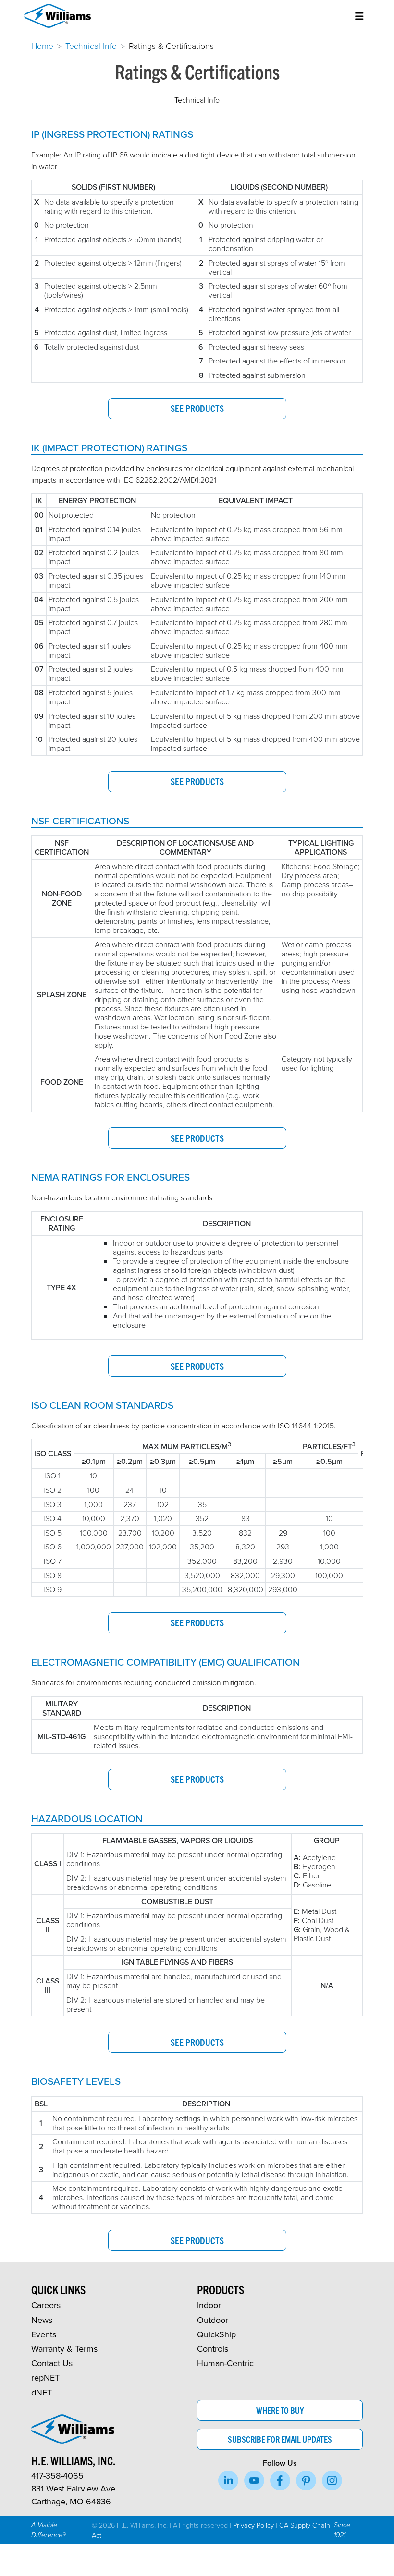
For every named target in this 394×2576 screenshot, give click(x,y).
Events (44, 2334)
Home (42, 46)
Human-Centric (225, 2363)
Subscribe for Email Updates (280, 2439)
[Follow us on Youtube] (254, 2480)
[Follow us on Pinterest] (306, 2480)
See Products (197, 408)
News (42, 2320)
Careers (46, 2305)
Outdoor (213, 2320)
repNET (45, 2377)
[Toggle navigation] (359, 16)
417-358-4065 (57, 2475)
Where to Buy (280, 2410)
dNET (42, 2392)
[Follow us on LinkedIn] (228, 2480)
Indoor (209, 2305)
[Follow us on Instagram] (332, 2480)
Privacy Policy (253, 2525)
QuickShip (216, 2334)
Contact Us (52, 2363)
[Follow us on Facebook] (280, 2480)
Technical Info (91, 46)
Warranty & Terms (64, 2349)
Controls (213, 2349)
